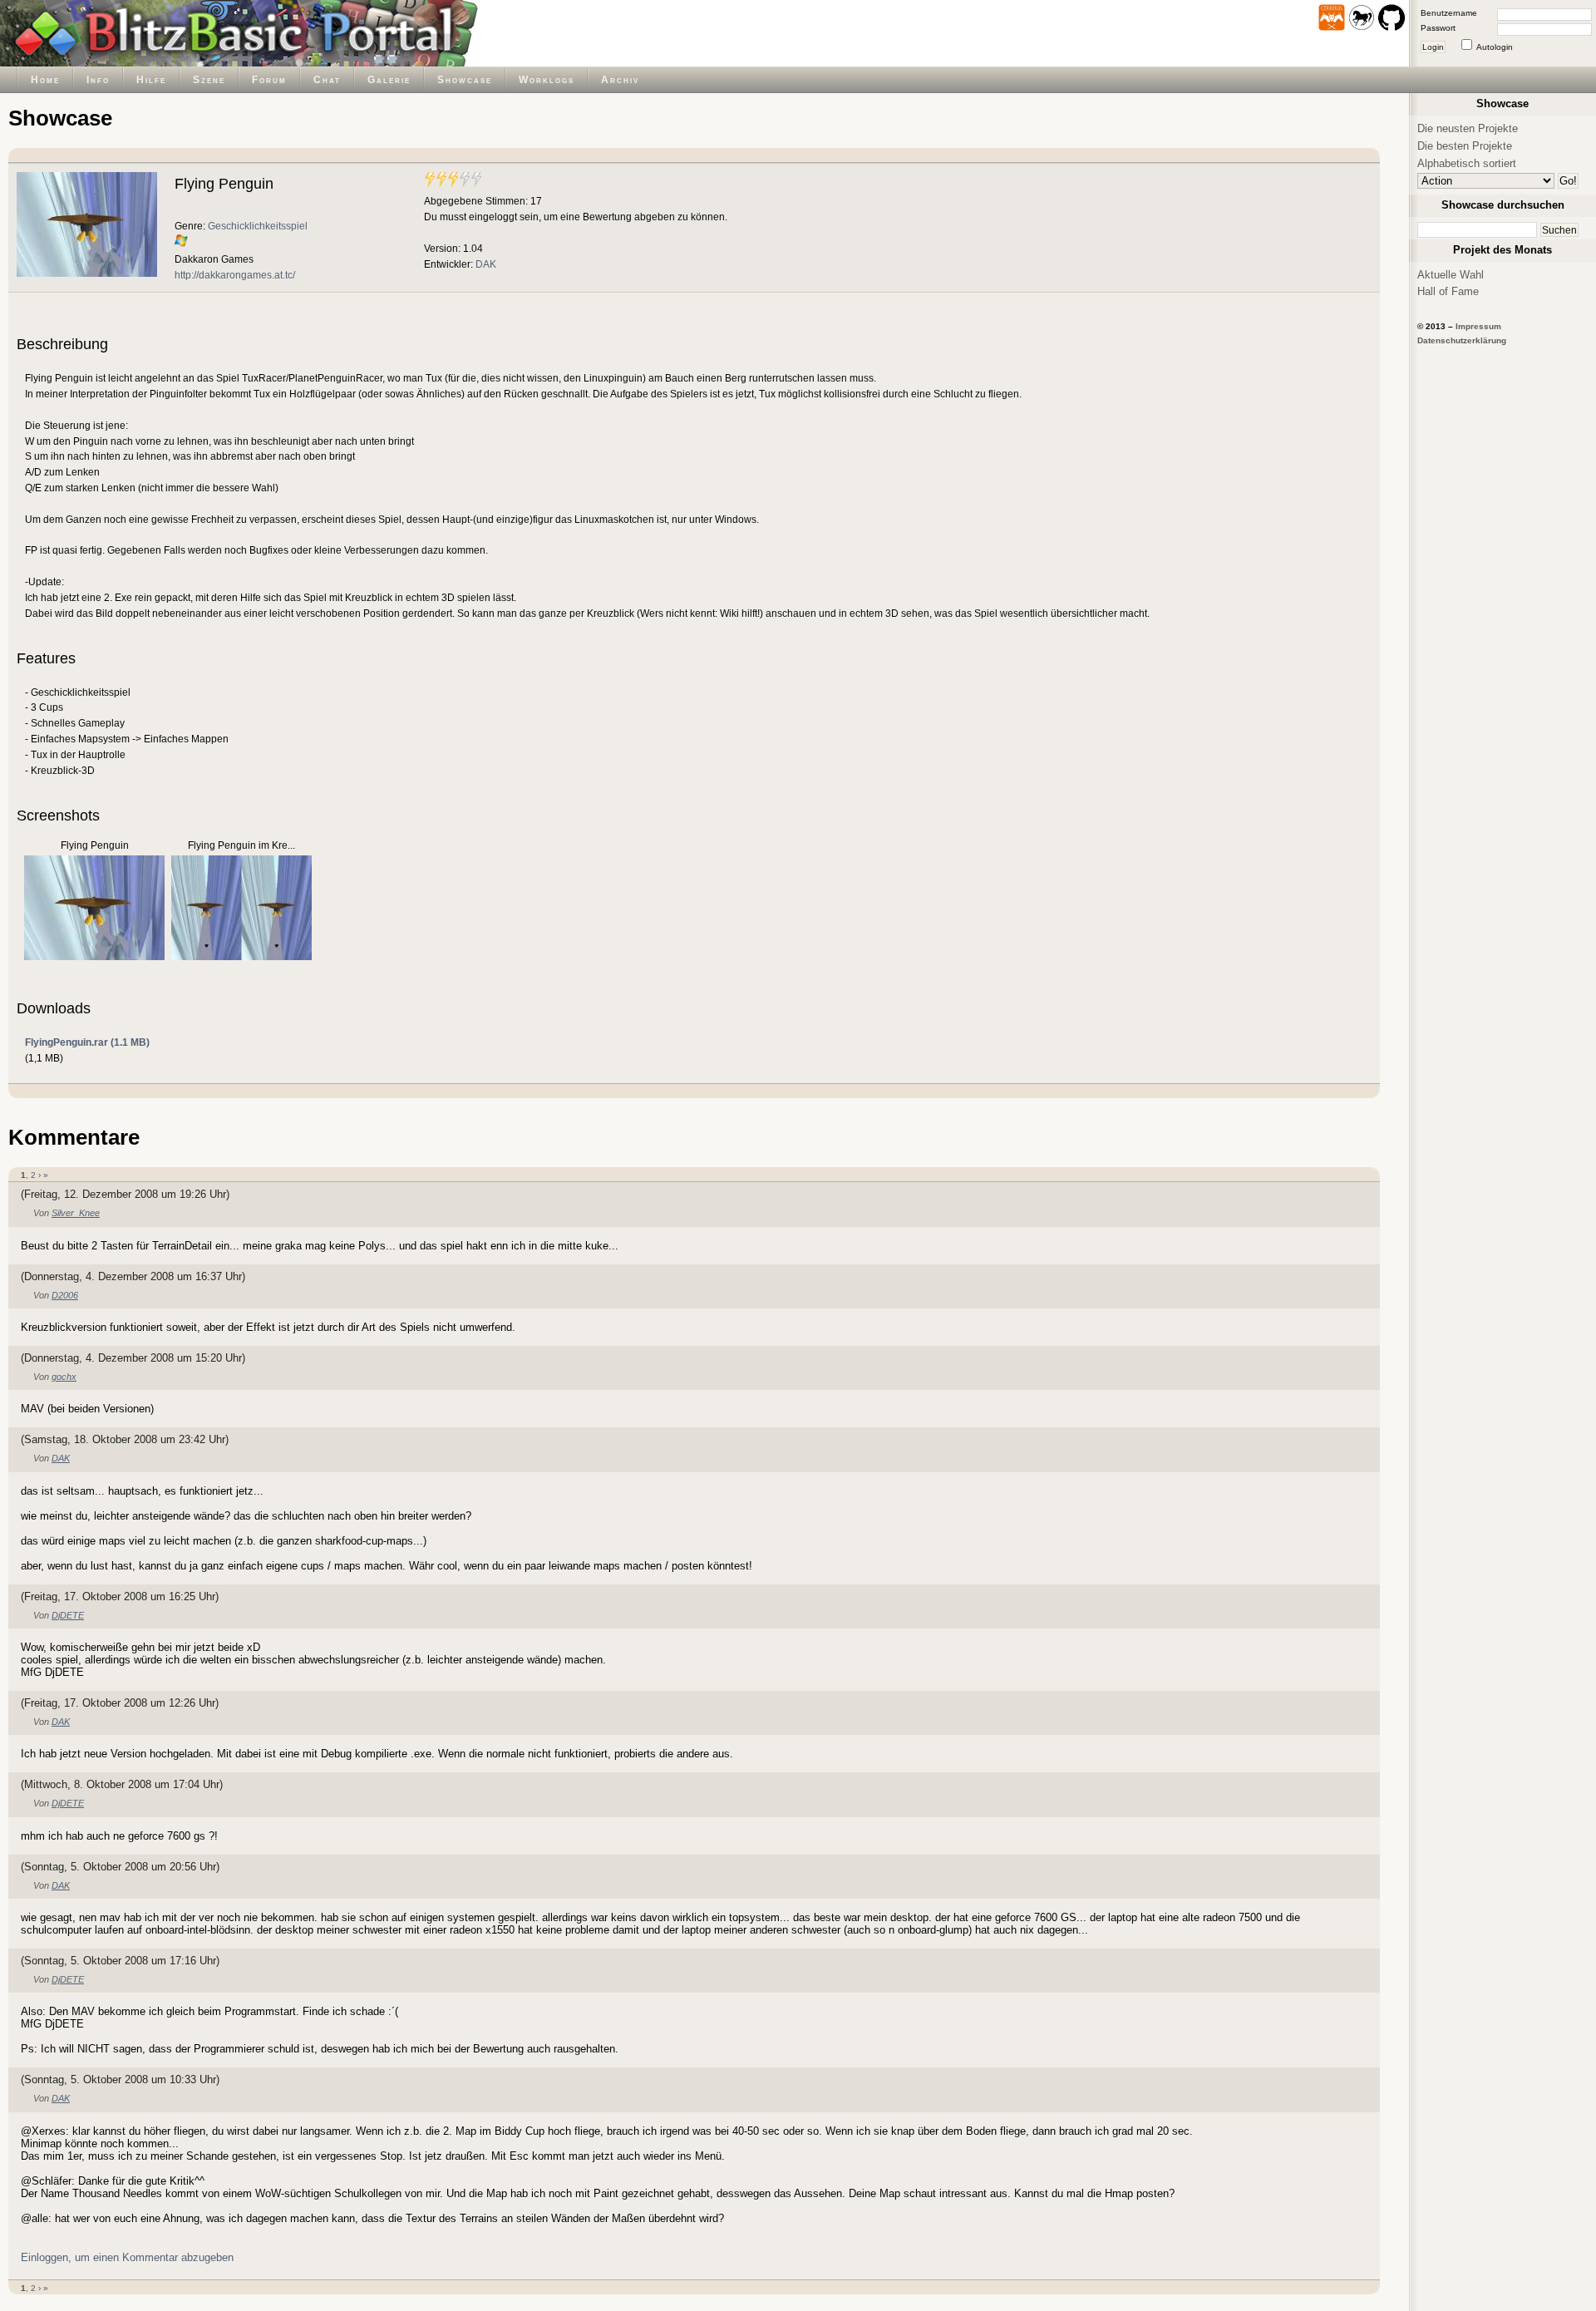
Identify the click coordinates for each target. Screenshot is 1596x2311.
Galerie (389, 79)
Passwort (1438, 28)
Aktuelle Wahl (1451, 275)
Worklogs (547, 79)
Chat (327, 79)
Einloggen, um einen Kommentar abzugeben (127, 2257)
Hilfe (151, 79)
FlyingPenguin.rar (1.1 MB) (87, 1042)
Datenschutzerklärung (1462, 340)
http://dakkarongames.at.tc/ (235, 275)
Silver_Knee (76, 1213)
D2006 (65, 1295)
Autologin (1495, 47)
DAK (486, 264)
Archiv (620, 79)
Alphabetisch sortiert (1467, 163)
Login (1433, 47)
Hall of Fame (1448, 291)
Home (45, 79)
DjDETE (68, 1615)
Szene (209, 79)
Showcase (465, 79)
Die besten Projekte (1465, 146)
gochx (64, 1377)
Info (98, 79)
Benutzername (1449, 13)
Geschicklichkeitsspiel (258, 226)
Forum (269, 79)
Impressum (1478, 326)
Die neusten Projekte (1468, 128)
